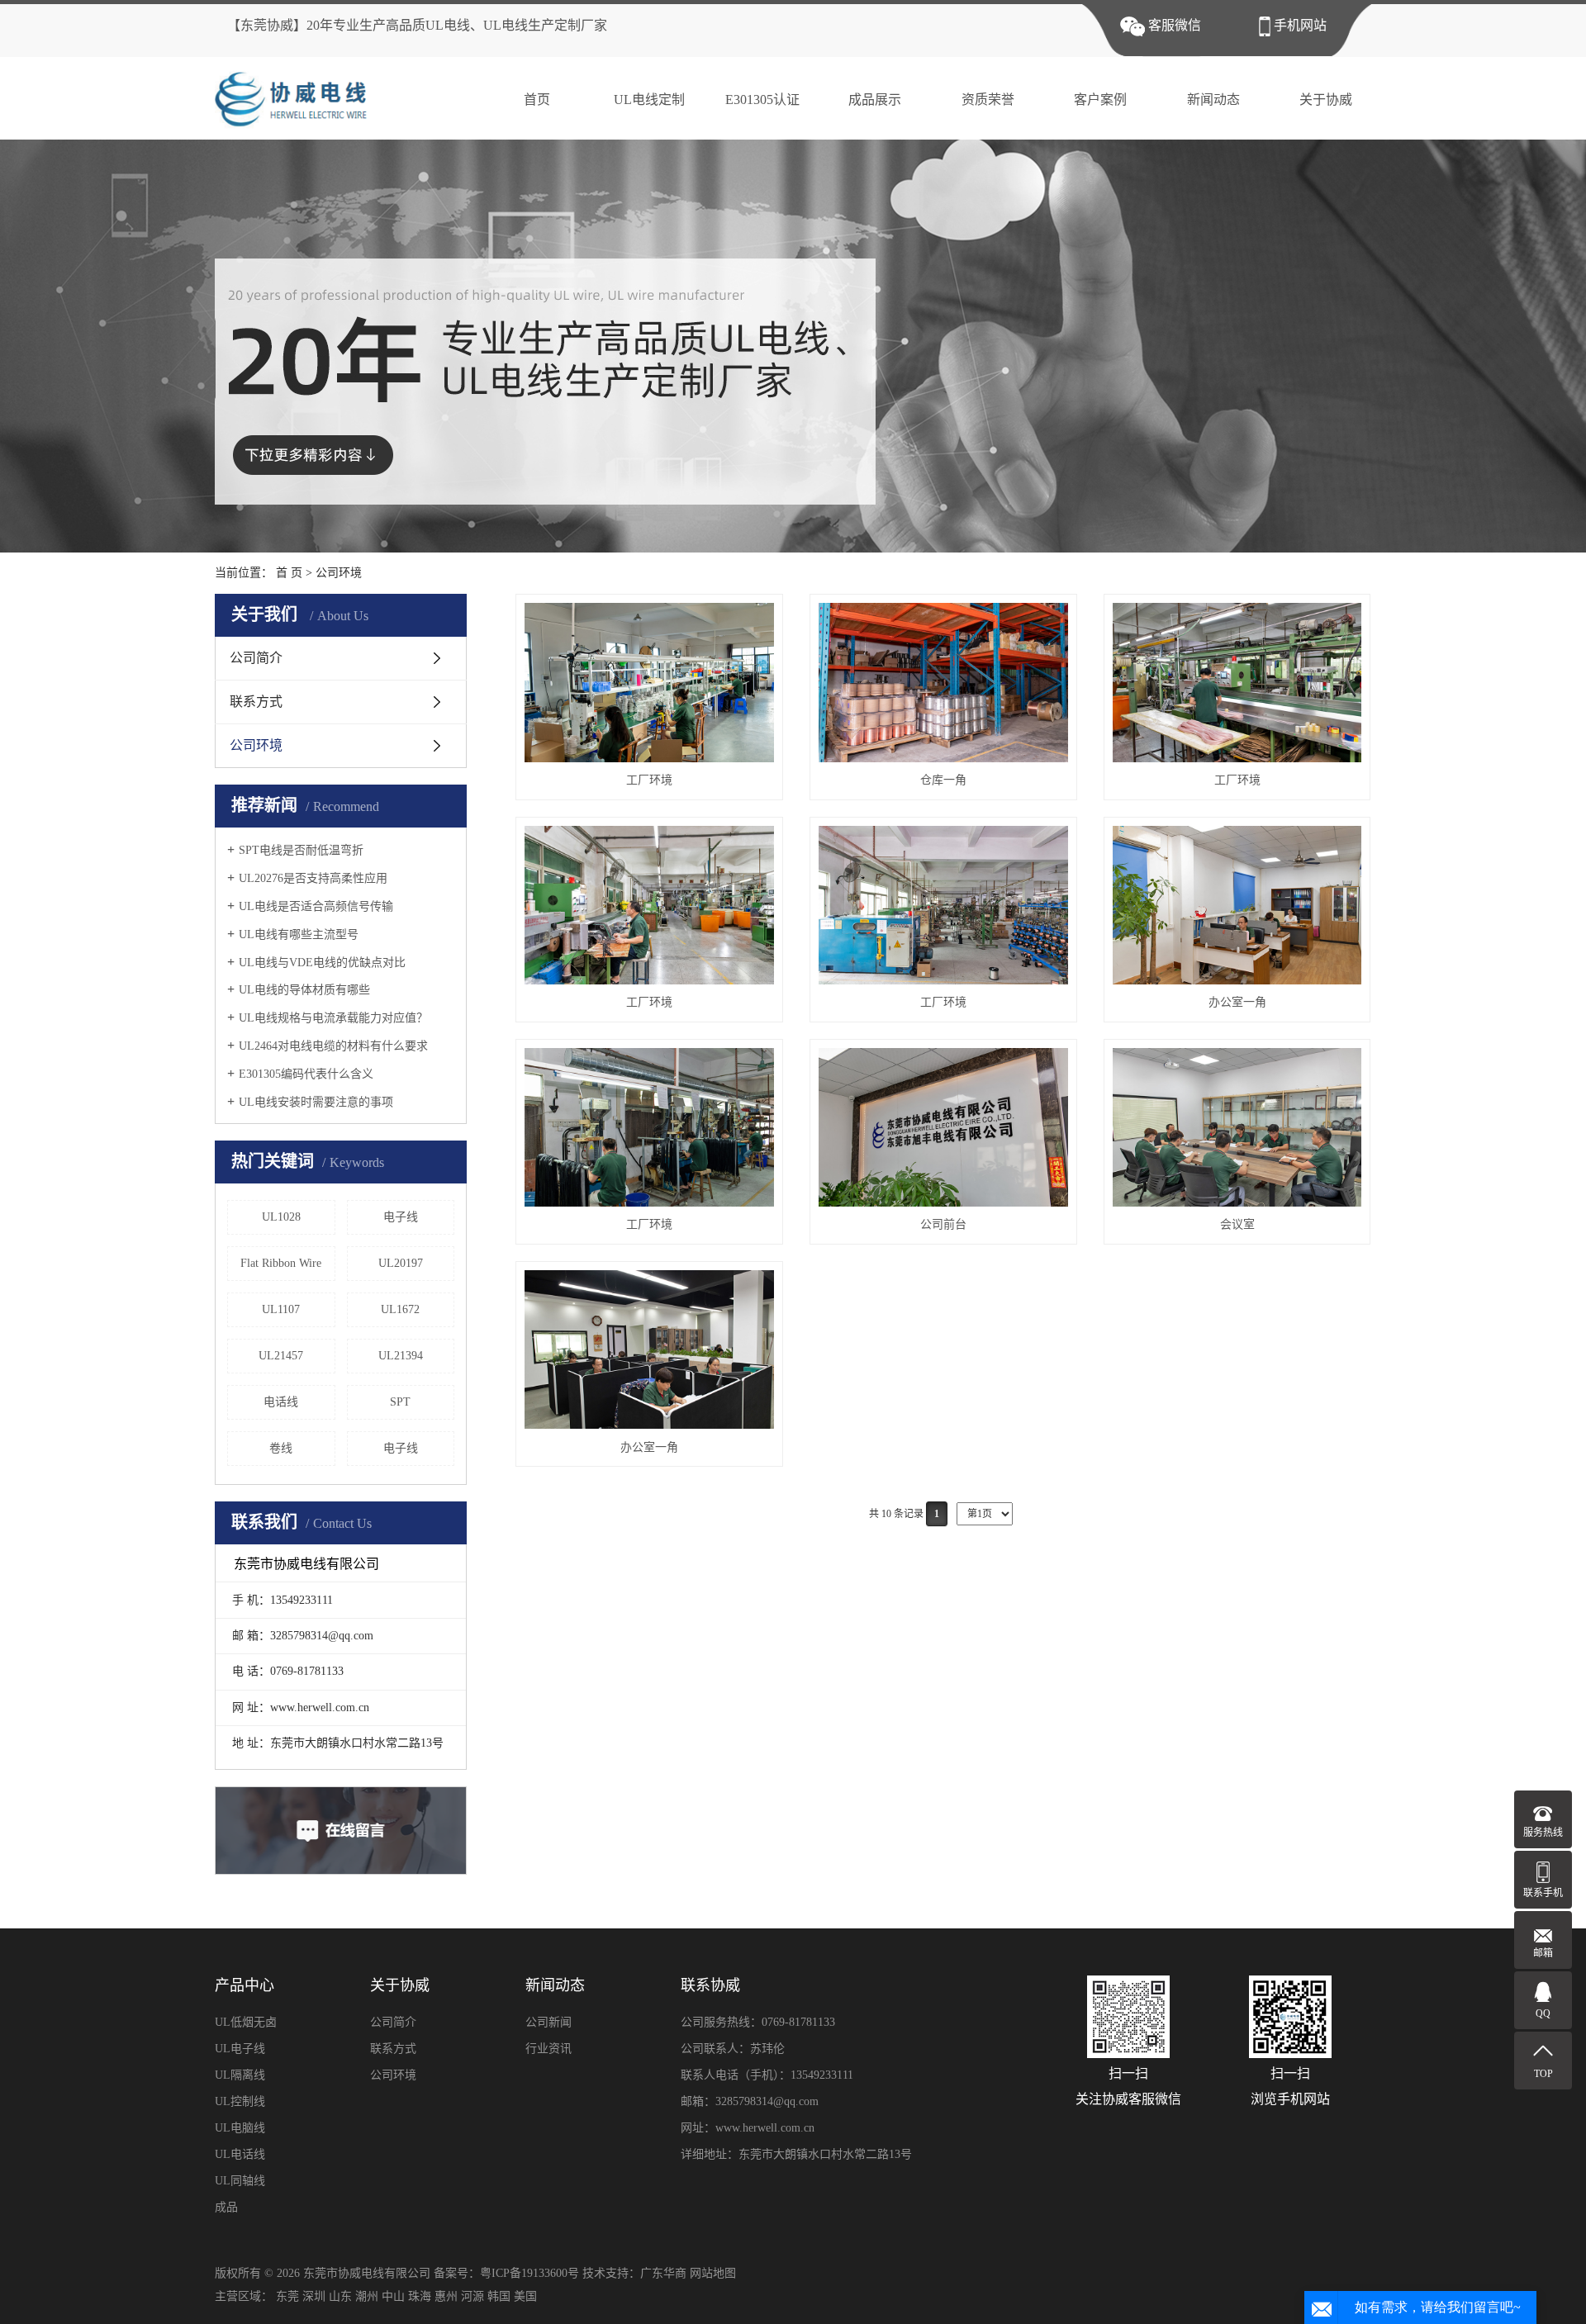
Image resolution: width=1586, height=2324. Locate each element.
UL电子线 (240, 2049)
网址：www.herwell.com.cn (748, 2128)
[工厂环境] (649, 682)
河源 (472, 2296)
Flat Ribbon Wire (281, 1263)
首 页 (289, 573)
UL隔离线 (240, 2075)
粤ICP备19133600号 (529, 2273)
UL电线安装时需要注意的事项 (316, 1102)
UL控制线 (240, 2101)
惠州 (446, 2296)
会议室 (1237, 1224)
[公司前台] (943, 1127)
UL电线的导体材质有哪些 (304, 990)
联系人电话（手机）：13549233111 (767, 2075)
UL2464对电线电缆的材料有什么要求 (333, 1046)
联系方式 (256, 702)
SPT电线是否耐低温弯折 (301, 850)
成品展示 (875, 100)
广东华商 (663, 2273)
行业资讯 (548, 2049)
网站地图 (713, 2273)
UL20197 (401, 1263)
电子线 (401, 1217)
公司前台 (943, 1224)
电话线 (281, 1402)
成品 (226, 2207)
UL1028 (281, 1217)
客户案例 (1100, 100)
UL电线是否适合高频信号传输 (316, 906)
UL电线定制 (649, 100)
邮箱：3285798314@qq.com (750, 2101)
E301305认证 (762, 100)
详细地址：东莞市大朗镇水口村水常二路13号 (796, 2154)
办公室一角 (1237, 1002)
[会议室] (1237, 1127)
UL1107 (281, 1309)
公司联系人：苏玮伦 (733, 2049)
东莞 (287, 2296)
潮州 (367, 2296)
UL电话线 (240, 2154)
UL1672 (400, 1309)
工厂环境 (649, 780)
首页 (537, 100)
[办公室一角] (1237, 905)
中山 (393, 2296)
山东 (340, 2296)
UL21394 (401, 1356)
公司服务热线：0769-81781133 (758, 2022)
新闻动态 (1213, 100)
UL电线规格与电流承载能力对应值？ (333, 1018)
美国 (525, 2296)
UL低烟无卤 (246, 2022)
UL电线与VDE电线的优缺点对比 (322, 963)
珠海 (420, 2296)
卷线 (281, 1448)
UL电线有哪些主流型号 (299, 934)
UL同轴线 (240, 2181)
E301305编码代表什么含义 (306, 1074)
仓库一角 (943, 780)
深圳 (314, 2296)
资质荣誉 (988, 100)
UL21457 (281, 1356)
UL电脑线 (240, 2128)
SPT (400, 1402)
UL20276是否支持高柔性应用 (313, 878)
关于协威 (1326, 100)
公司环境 (339, 573)
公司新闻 (548, 2022)
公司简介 (256, 658)
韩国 (499, 2296)
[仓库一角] (943, 682)
